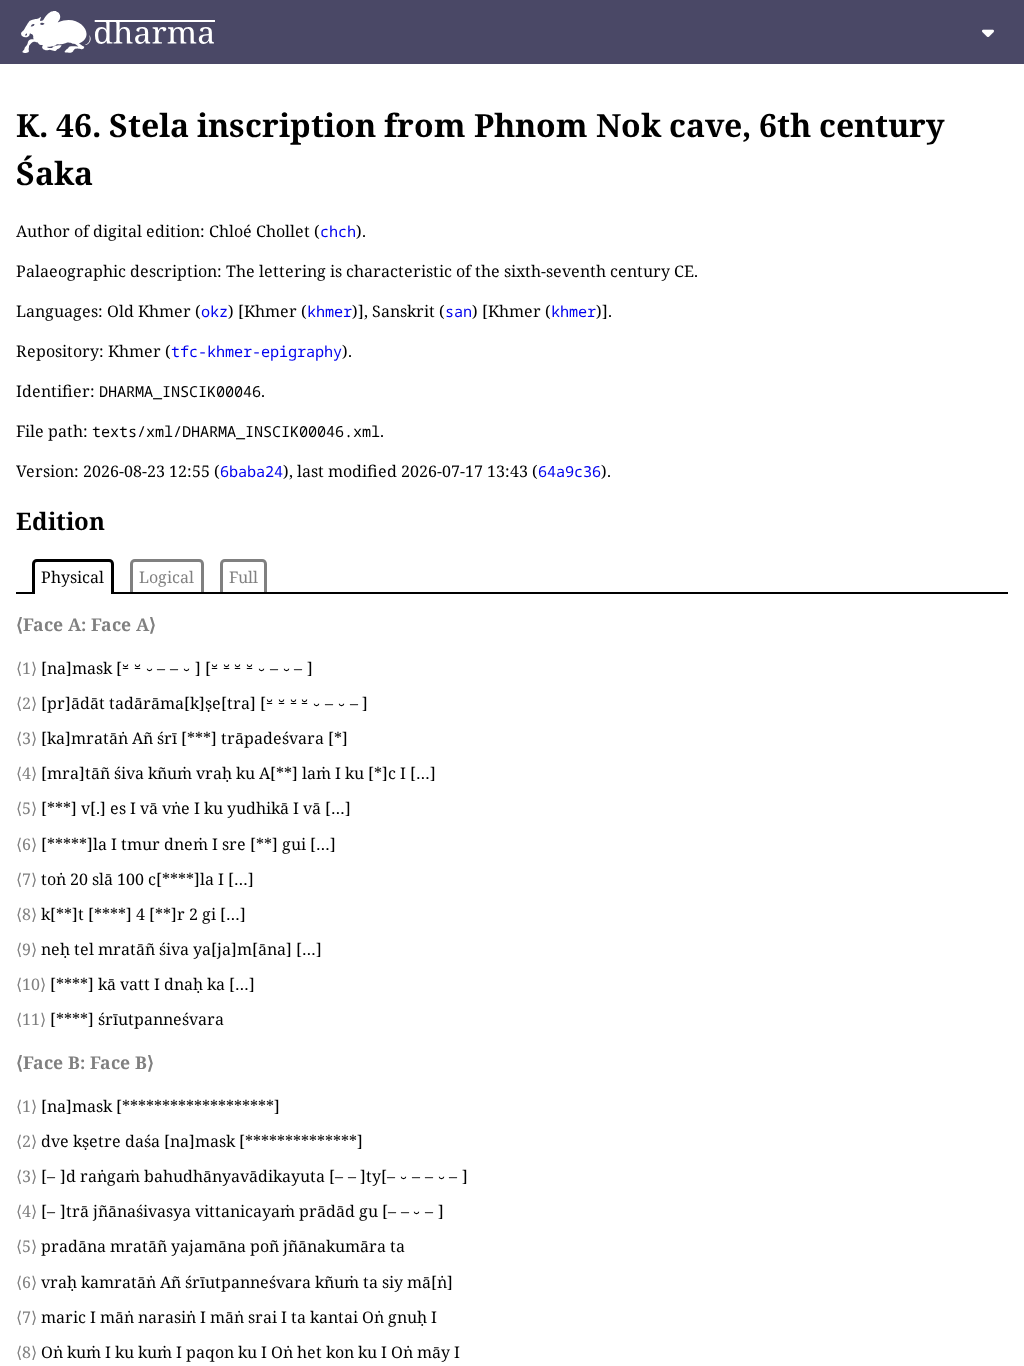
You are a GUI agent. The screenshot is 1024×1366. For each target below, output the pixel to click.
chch (338, 231)
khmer (329, 311)
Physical (72, 577)
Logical (166, 577)
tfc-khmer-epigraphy (256, 351)
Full (243, 577)
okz (214, 311)
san (458, 311)
